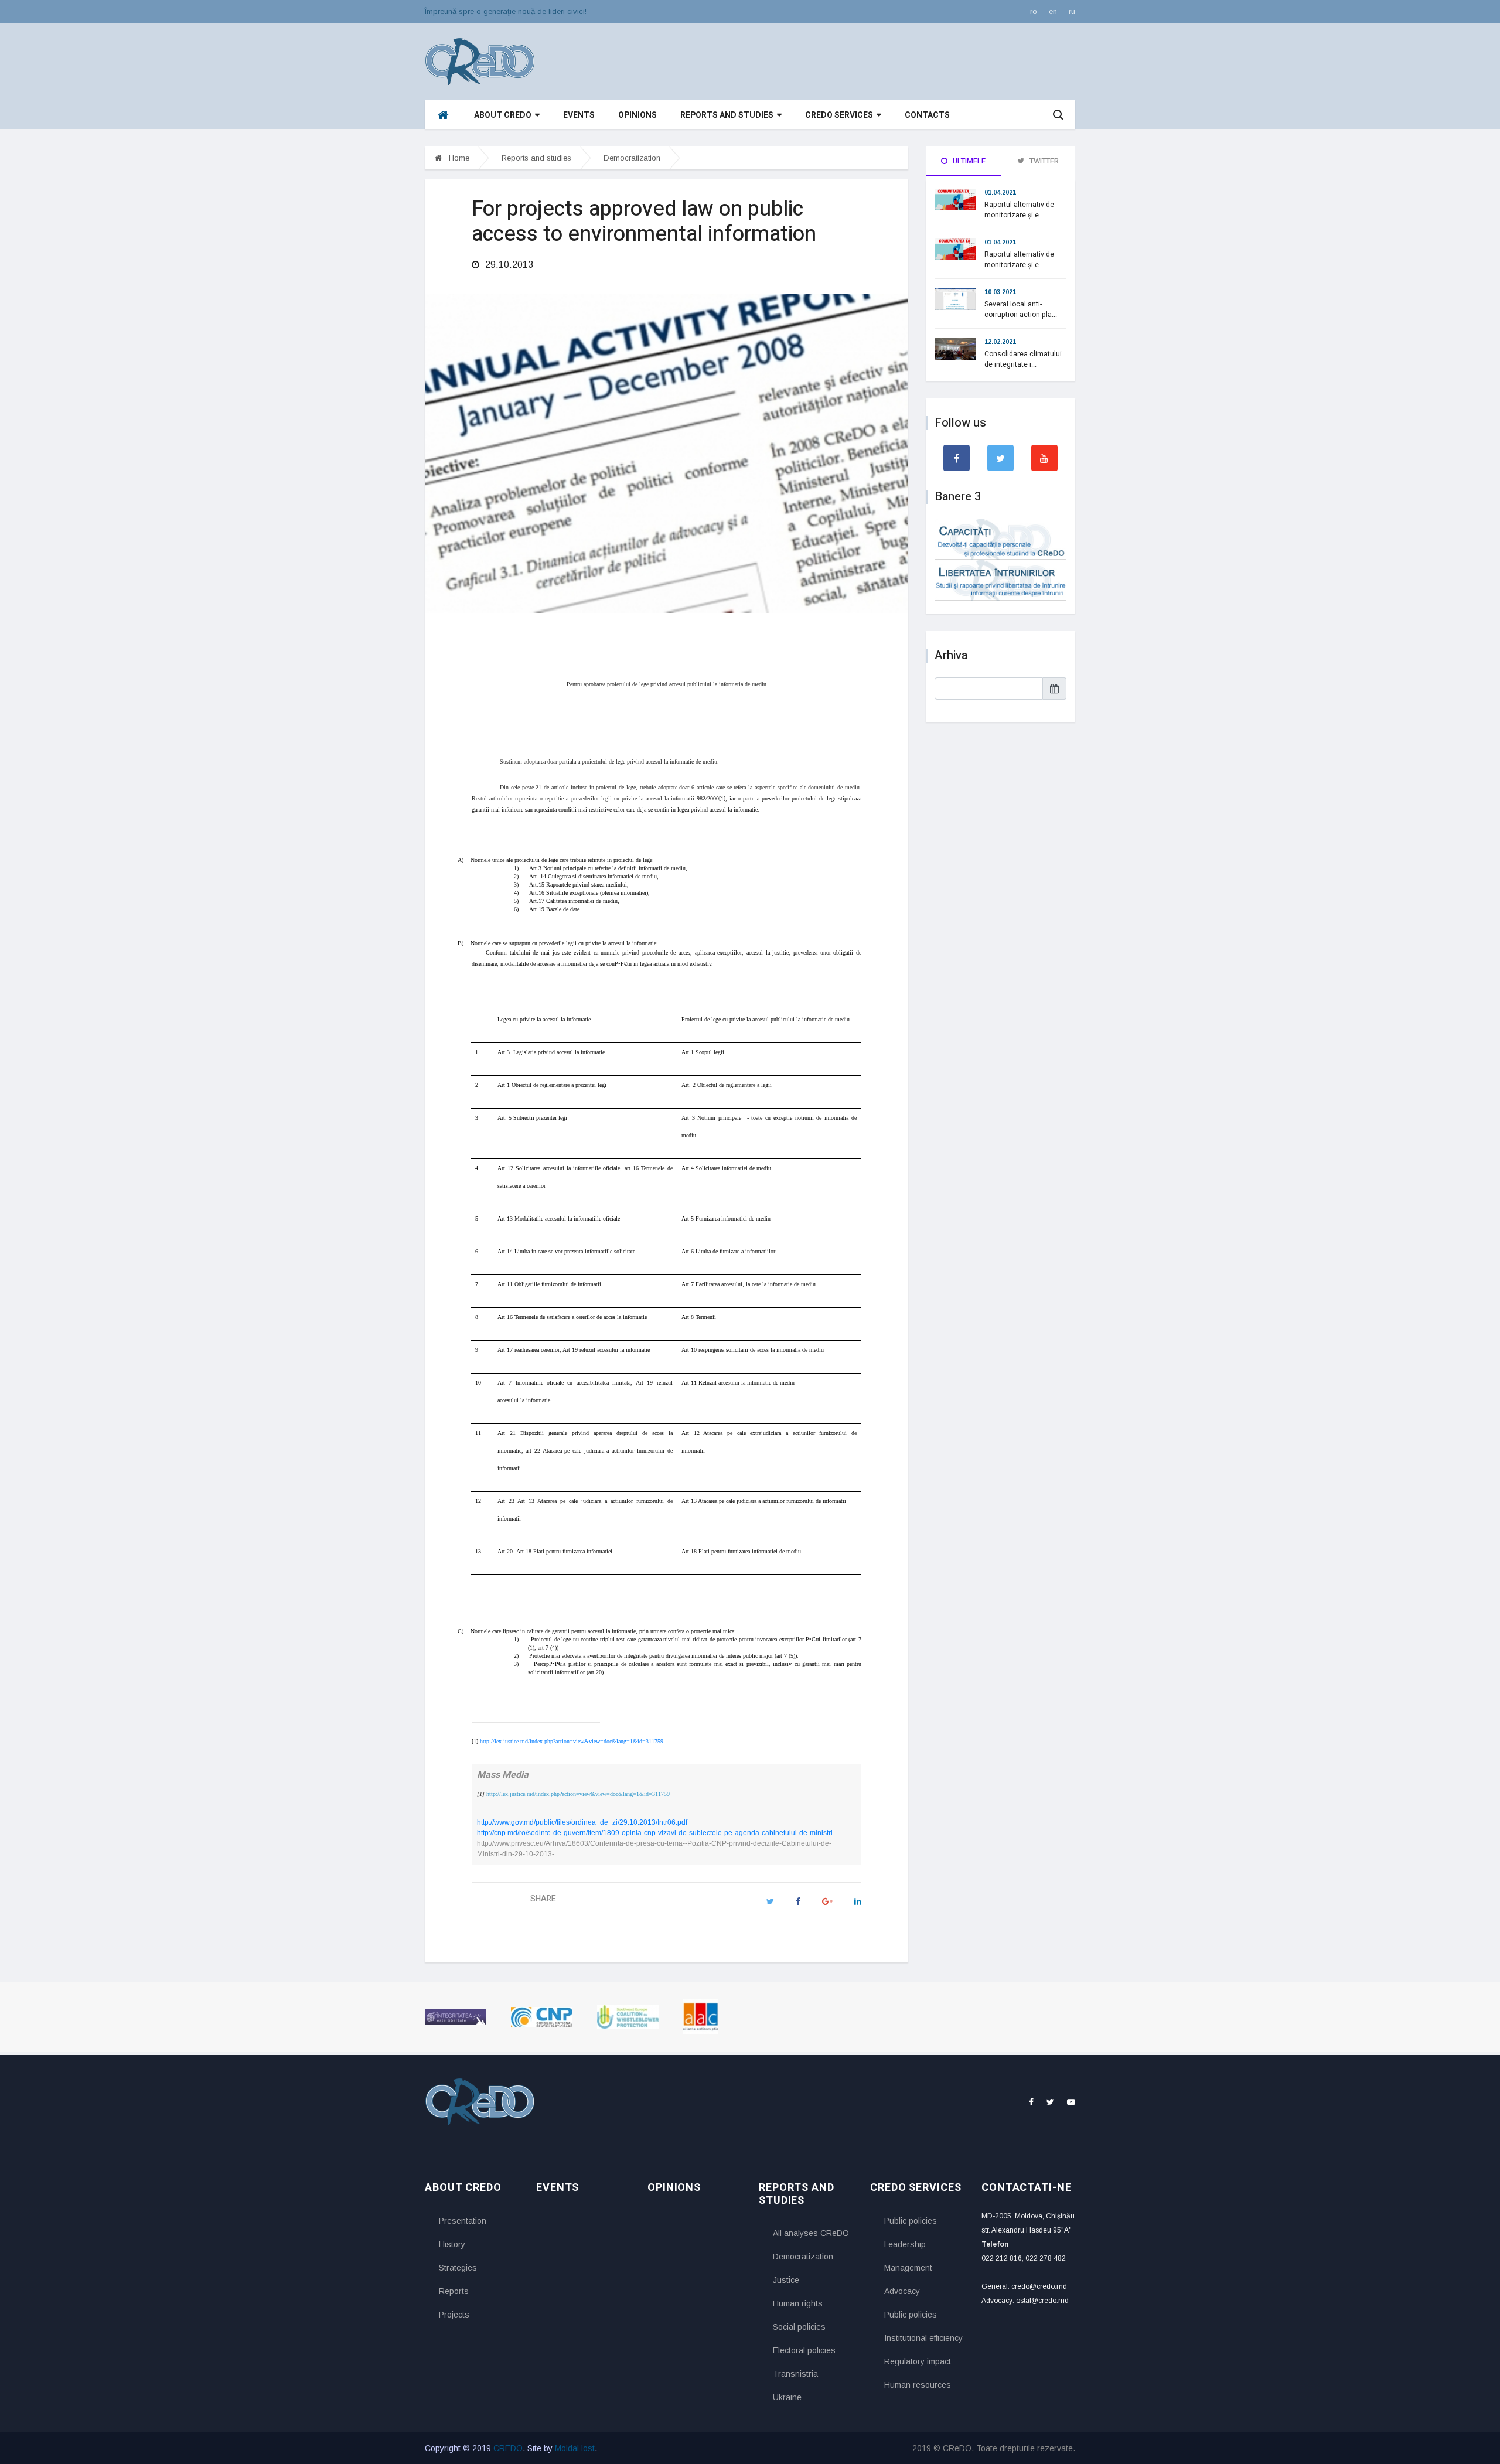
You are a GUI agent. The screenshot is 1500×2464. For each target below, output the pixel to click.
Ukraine (787, 2397)
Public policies (911, 2221)
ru (1072, 11)
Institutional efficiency (923, 2338)
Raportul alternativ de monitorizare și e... (1019, 210)
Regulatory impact (918, 2361)
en (1053, 11)
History (452, 2244)
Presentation (463, 2221)
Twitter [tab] (1043, 161)
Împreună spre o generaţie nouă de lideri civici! (506, 11)
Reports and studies (727, 115)
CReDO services (839, 115)
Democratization (632, 158)
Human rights (798, 2303)
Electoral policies (804, 2350)
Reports (454, 2291)
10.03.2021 (1000, 292)
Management (908, 2268)
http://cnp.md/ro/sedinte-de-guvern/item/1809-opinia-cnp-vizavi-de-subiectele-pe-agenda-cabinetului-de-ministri (655, 1833)
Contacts (927, 115)
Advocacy (902, 2291)
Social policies (799, 2327)
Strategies (458, 2268)
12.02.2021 (1000, 342)
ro (1034, 11)
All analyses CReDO (811, 2233)
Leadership (905, 2244)
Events (579, 115)
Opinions (637, 115)
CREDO (508, 2448)
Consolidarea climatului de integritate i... (1023, 359)
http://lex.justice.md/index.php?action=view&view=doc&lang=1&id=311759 (572, 1741)
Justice (786, 2280)
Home (458, 158)
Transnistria (795, 2374)
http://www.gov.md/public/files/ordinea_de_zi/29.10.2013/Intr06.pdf (582, 1822)
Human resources (918, 2385)
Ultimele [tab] (968, 161)
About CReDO (503, 115)
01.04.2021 (1000, 192)
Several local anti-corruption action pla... (1021, 309)
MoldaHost (575, 2448)
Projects (454, 2315)
